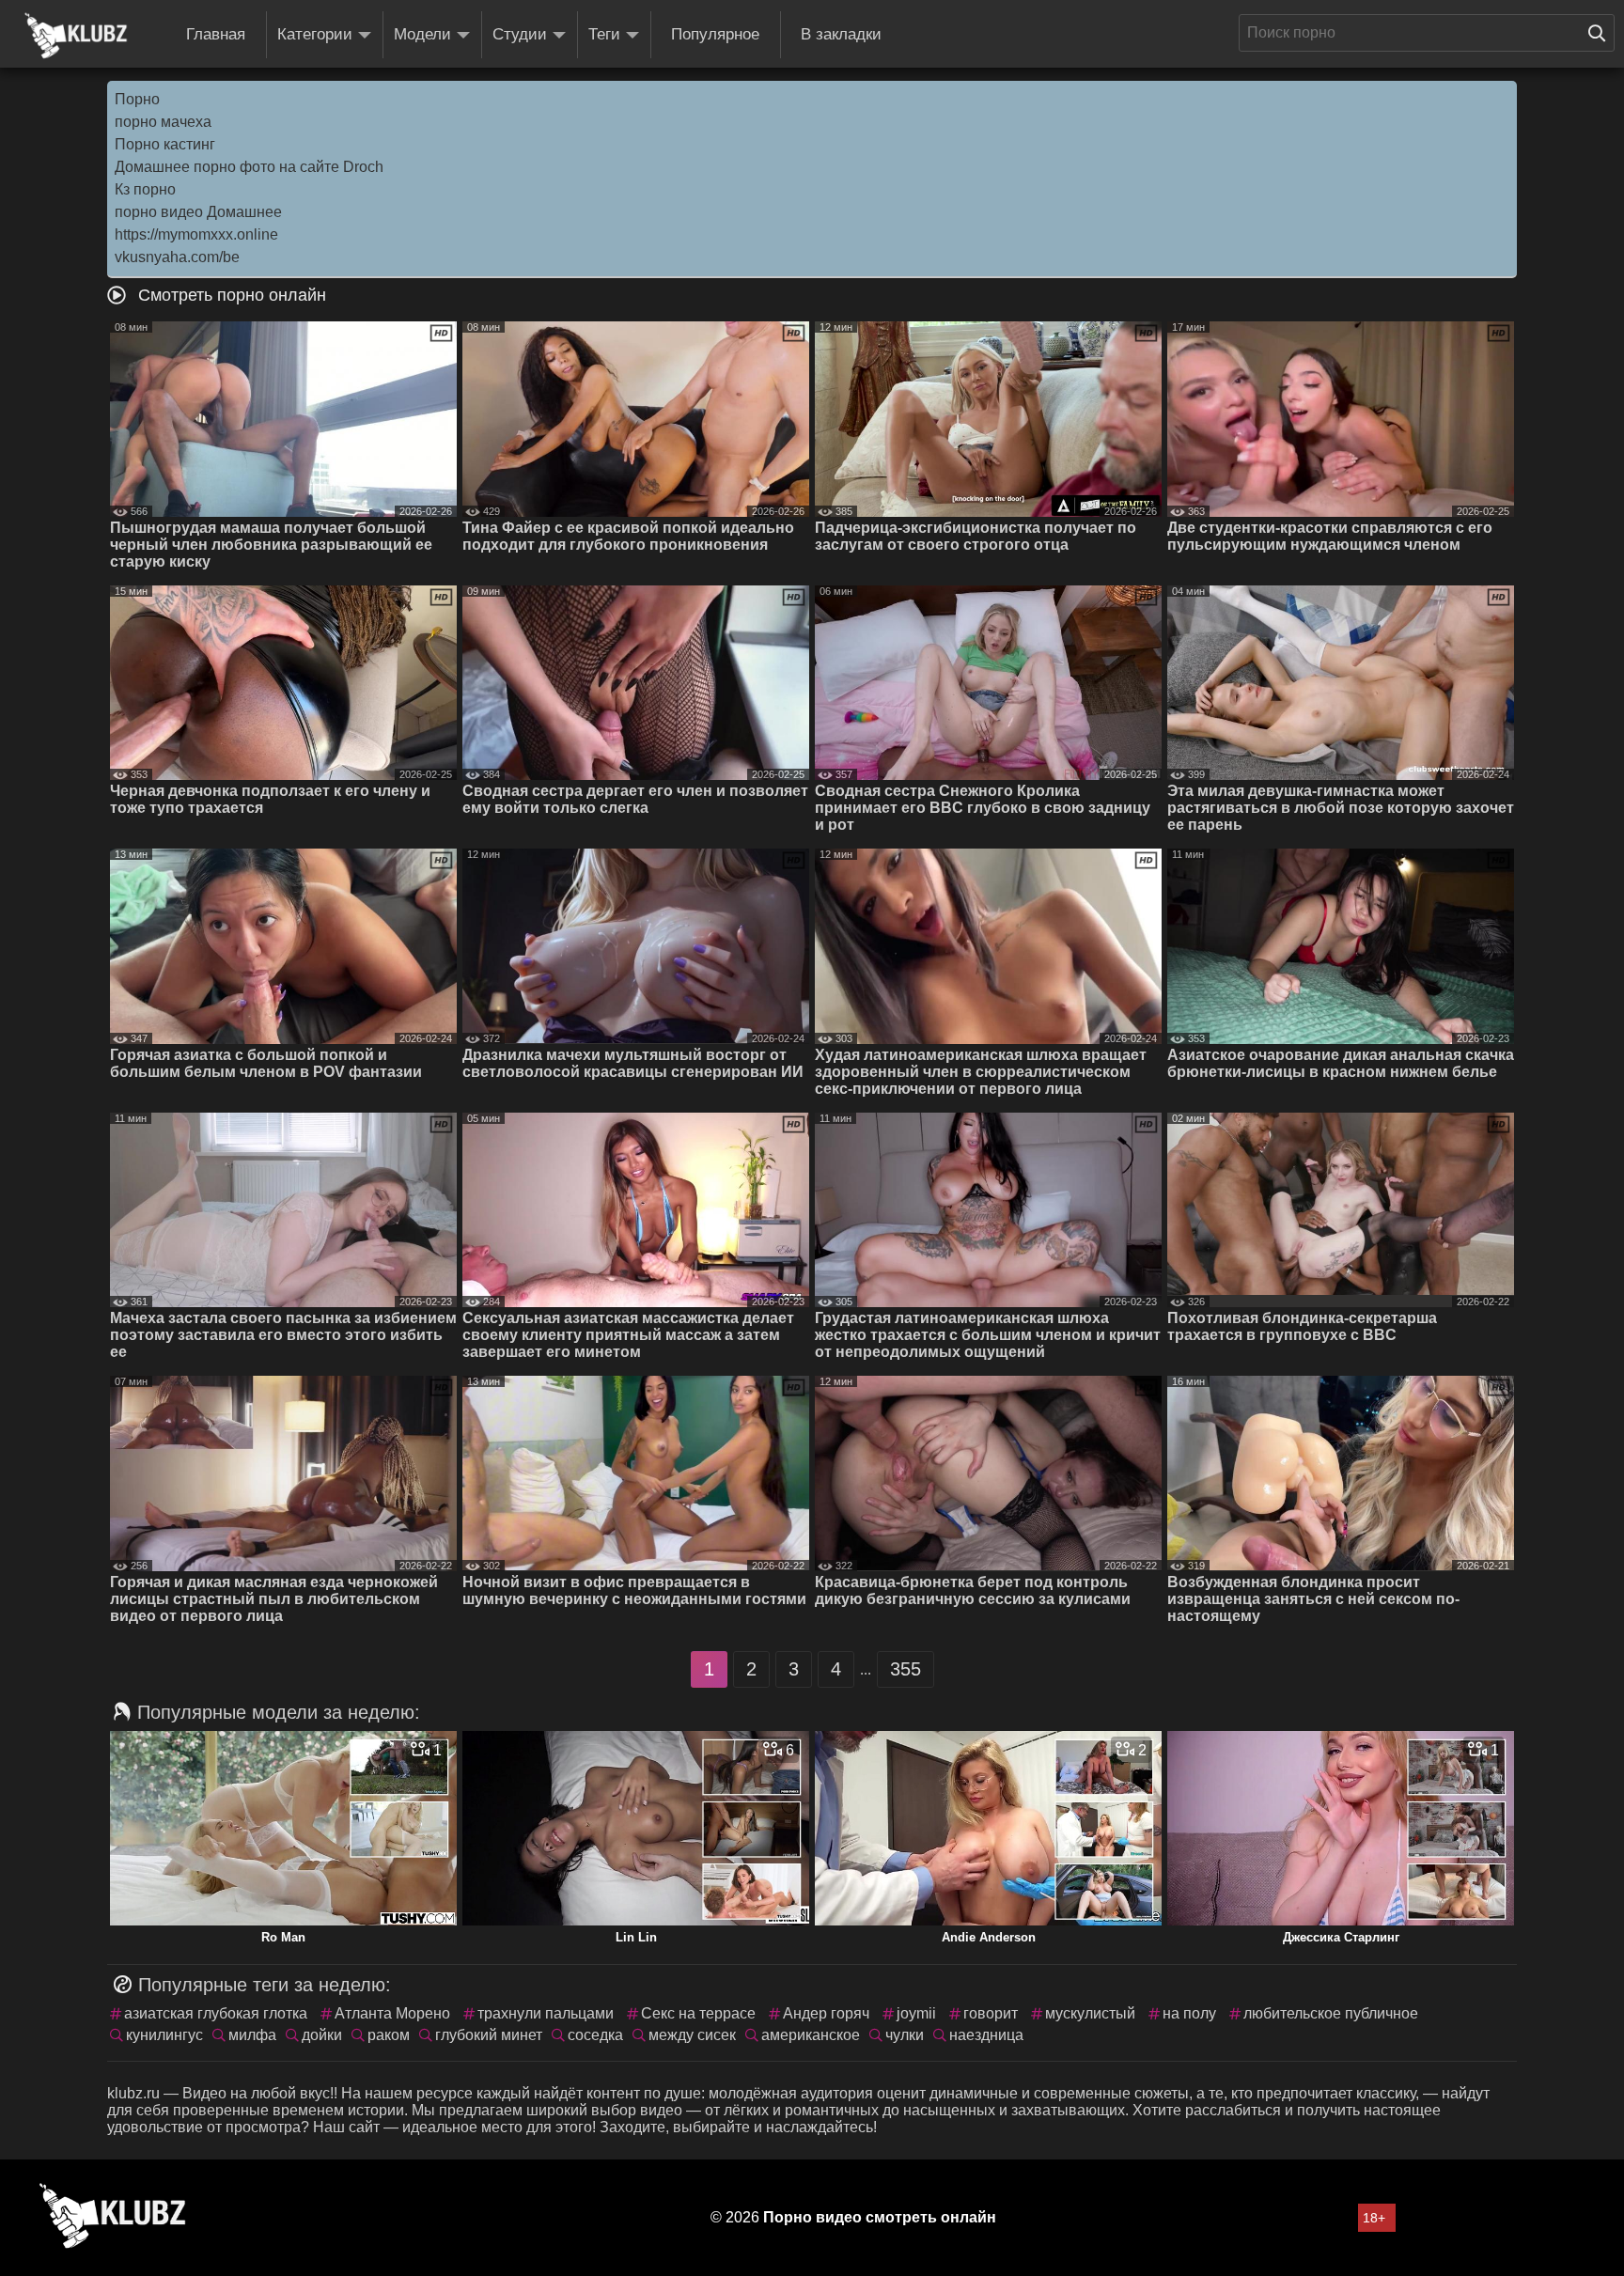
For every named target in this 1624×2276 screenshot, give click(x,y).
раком (389, 2035)
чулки (905, 2035)
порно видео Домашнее (198, 212)
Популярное (715, 34)
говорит (991, 2013)
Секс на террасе (698, 2013)
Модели (422, 34)
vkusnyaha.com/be (177, 257)
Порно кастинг (165, 144)
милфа (252, 2035)
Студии (520, 34)
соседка (595, 2035)
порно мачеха (163, 122)
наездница (986, 2035)
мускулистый (1090, 2013)
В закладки (841, 34)
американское (811, 2035)
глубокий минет (489, 2035)
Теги (604, 34)
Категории (315, 34)
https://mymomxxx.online (196, 234)
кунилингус (164, 2035)
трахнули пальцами (546, 2013)
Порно (137, 99)
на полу (1189, 2013)
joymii (916, 2013)
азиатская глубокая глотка (216, 2013)
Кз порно (145, 189)
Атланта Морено (392, 2013)
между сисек (692, 2035)
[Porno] (76, 36)
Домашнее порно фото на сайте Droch (249, 167)
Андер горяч (826, 2013)
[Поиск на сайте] (1601, 33)
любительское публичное (1331, 2013)
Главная (216, 34)
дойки (322, 2035)
